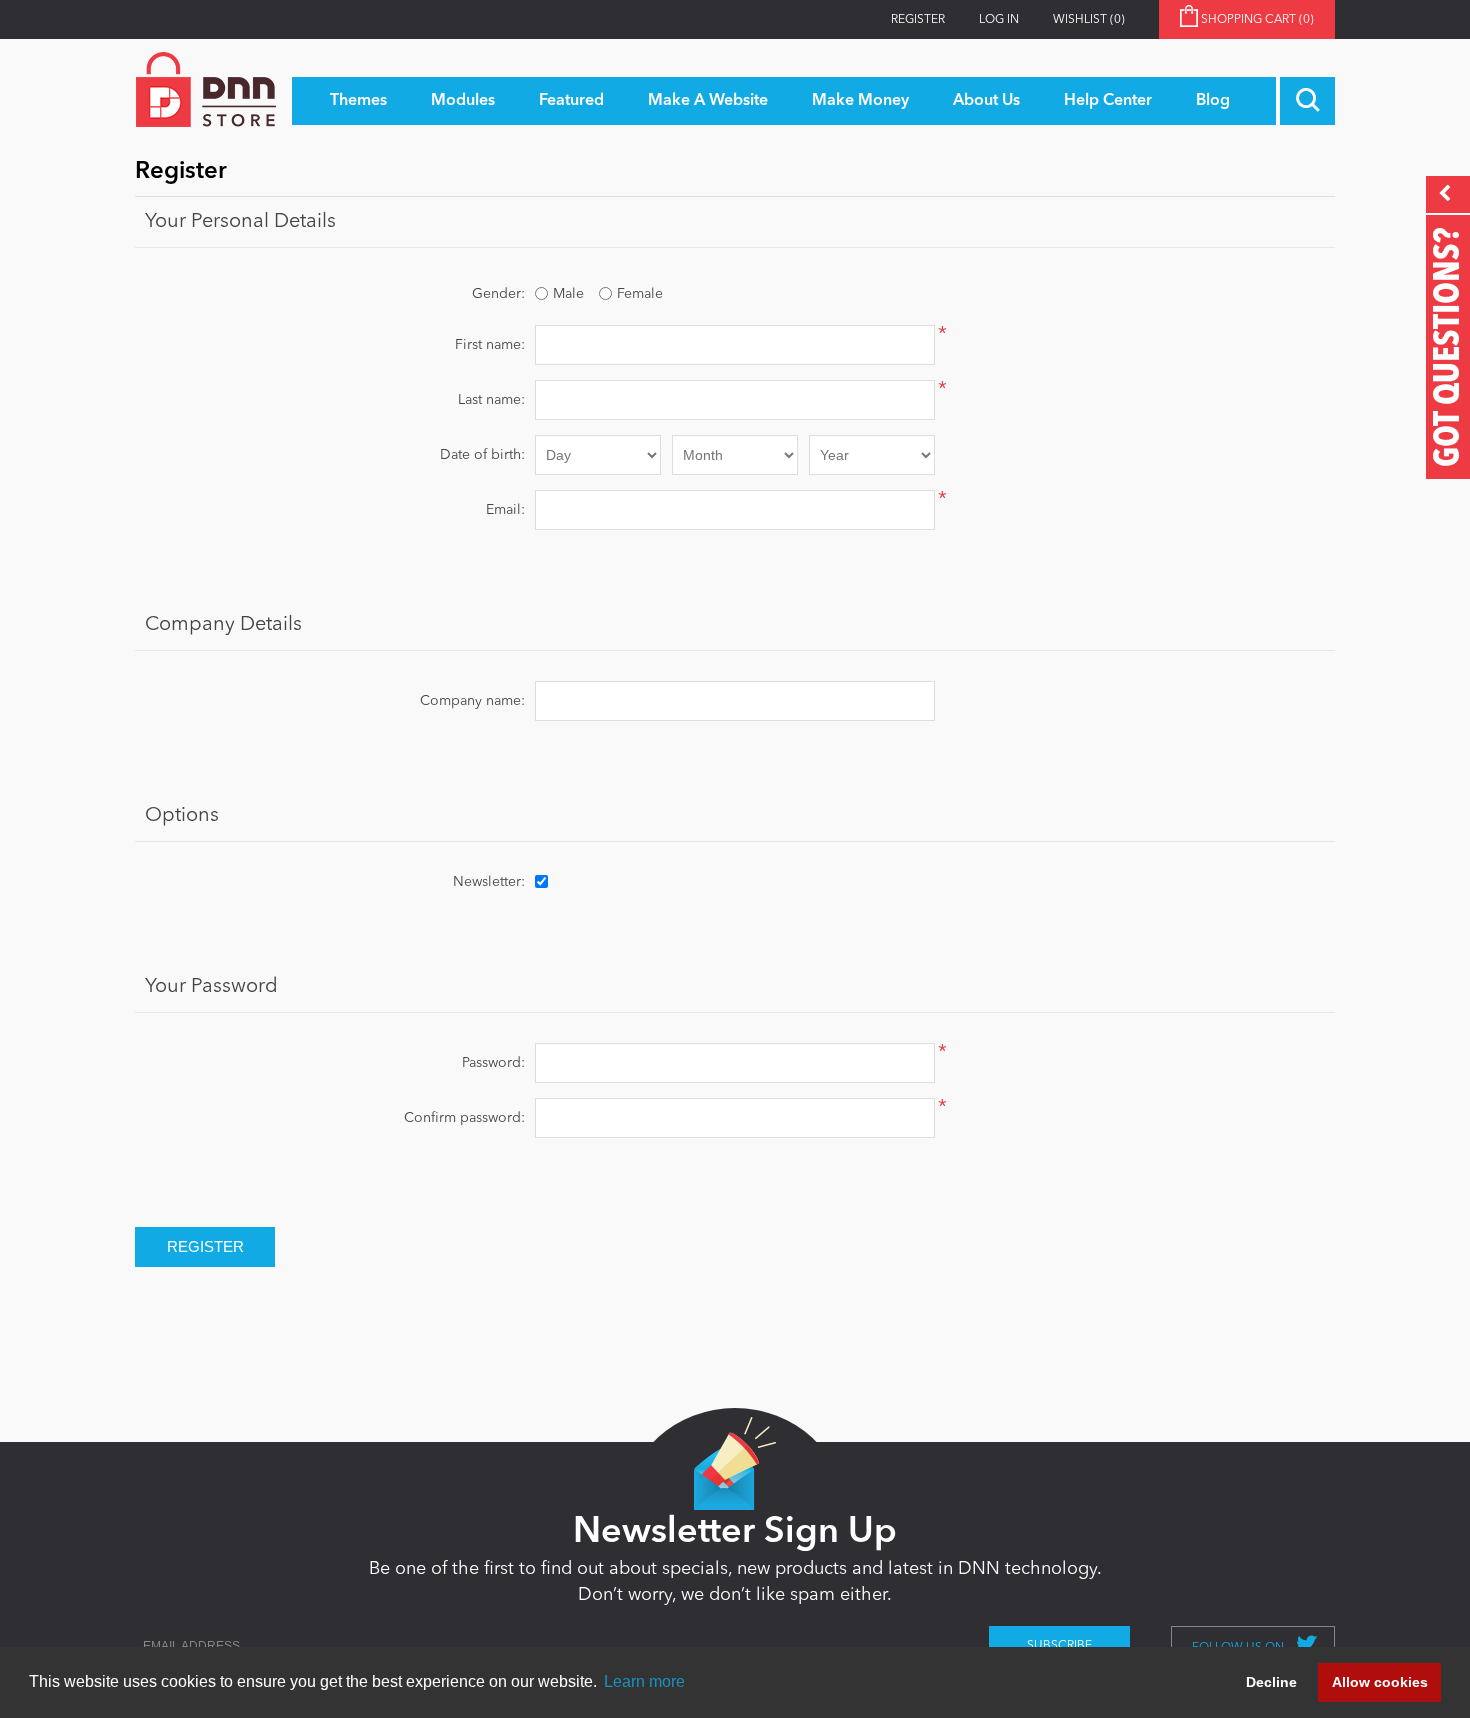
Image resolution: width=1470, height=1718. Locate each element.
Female (640, 294)
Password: (493, 1063)
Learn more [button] (644, 1681)
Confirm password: (464, 1118)
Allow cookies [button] (1380, 1682)
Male (568, 294)
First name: (490, 345)
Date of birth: (482, 455)
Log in (999, 20)
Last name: (491, 400)
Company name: (472, 701)
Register (918, 20)
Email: (505, 510)
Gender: (498, 294)
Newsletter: (489, 882)
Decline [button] (1271, 1682)
